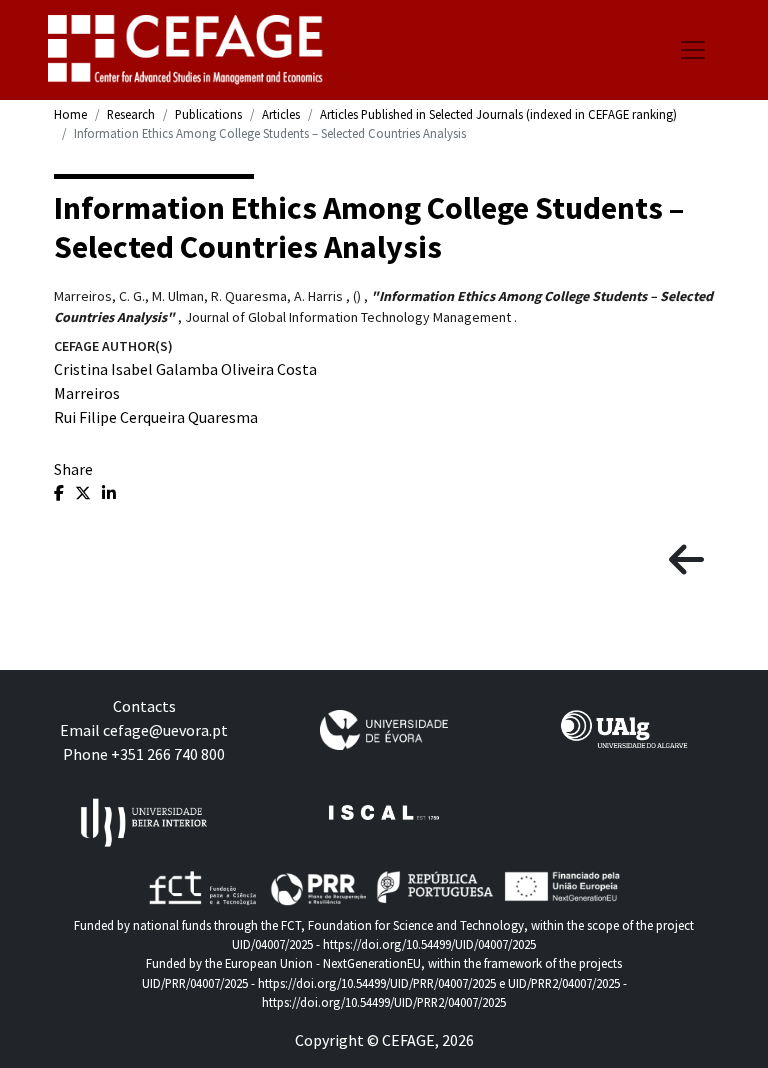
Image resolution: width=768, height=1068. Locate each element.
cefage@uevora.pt (165, 730)
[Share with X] (84, 493)
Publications (208, 114)
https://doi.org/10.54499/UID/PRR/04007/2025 (377, 983)
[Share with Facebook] (60, 493)
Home (70, 114)
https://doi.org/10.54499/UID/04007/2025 (429, 944)
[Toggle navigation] (693, 50)
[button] (686, 560)
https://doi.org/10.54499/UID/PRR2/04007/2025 (384, 1002)
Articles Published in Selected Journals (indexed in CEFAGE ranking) (498, 114)
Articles (281, 114)
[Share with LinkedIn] (109, 493)
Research (131, 114)
